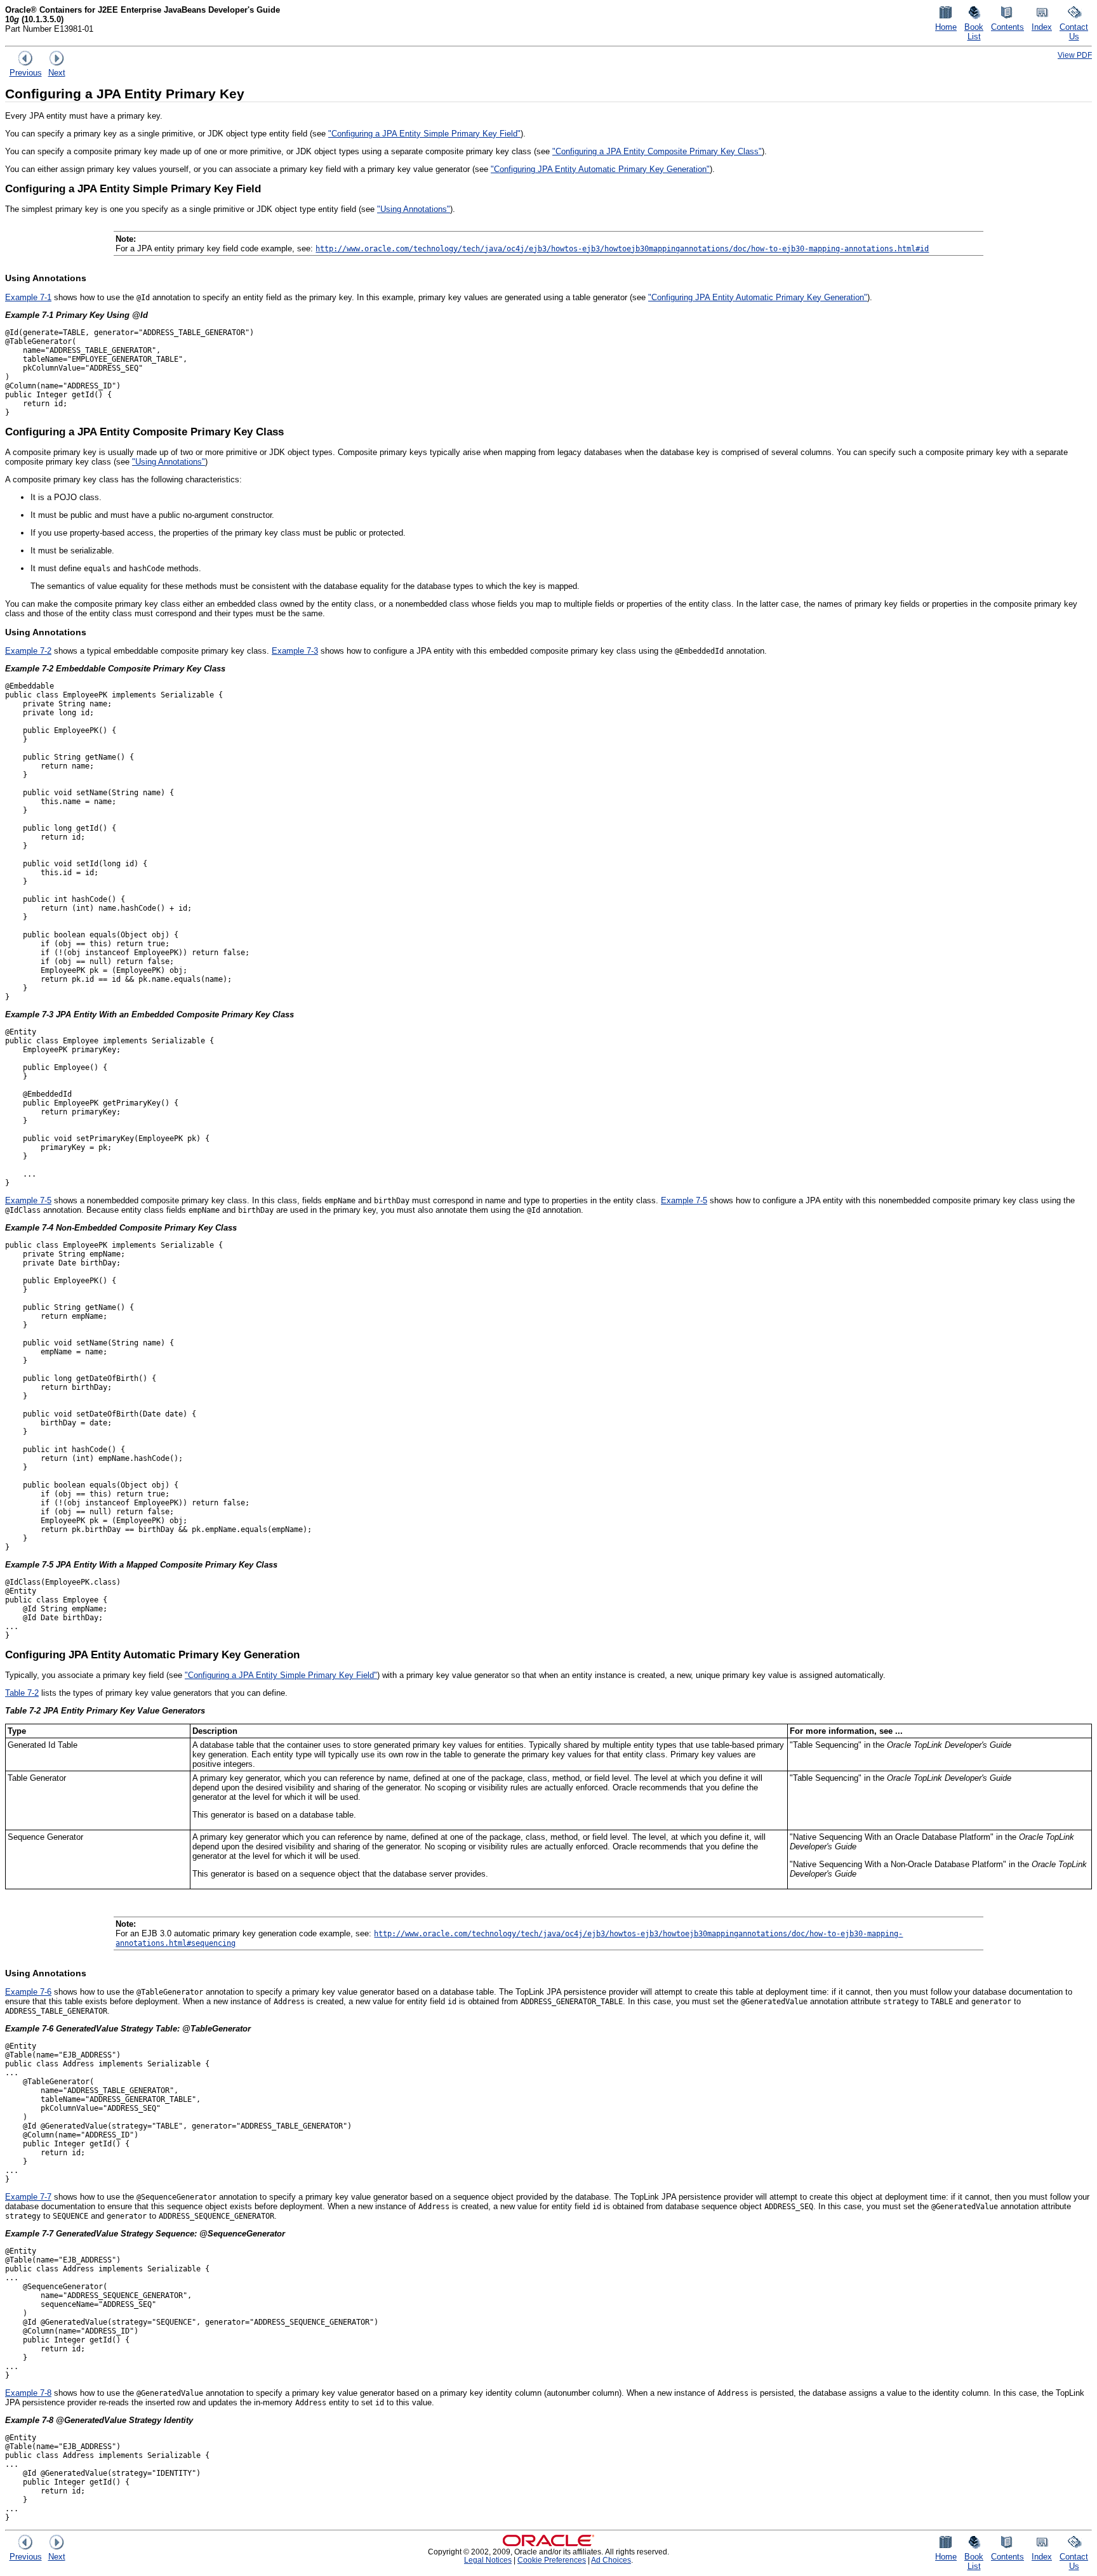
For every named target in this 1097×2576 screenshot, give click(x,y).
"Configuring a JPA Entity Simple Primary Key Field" (424, 134)
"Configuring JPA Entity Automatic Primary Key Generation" (600, 169)
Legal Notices (488, 2560)
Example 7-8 (28, 2393)
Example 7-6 (28, 1992)
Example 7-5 (28, 1200)
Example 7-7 (28, 2197)
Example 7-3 (295, 651)
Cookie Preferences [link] (552, 2560)
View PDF (1075, 55)
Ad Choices (611, 2560)
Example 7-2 (28, 651)
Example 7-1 (28, 297)
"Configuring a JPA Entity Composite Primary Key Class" (657, 151)
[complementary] (552, 2560)
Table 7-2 (22, 1693)
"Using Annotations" (414, 209)
